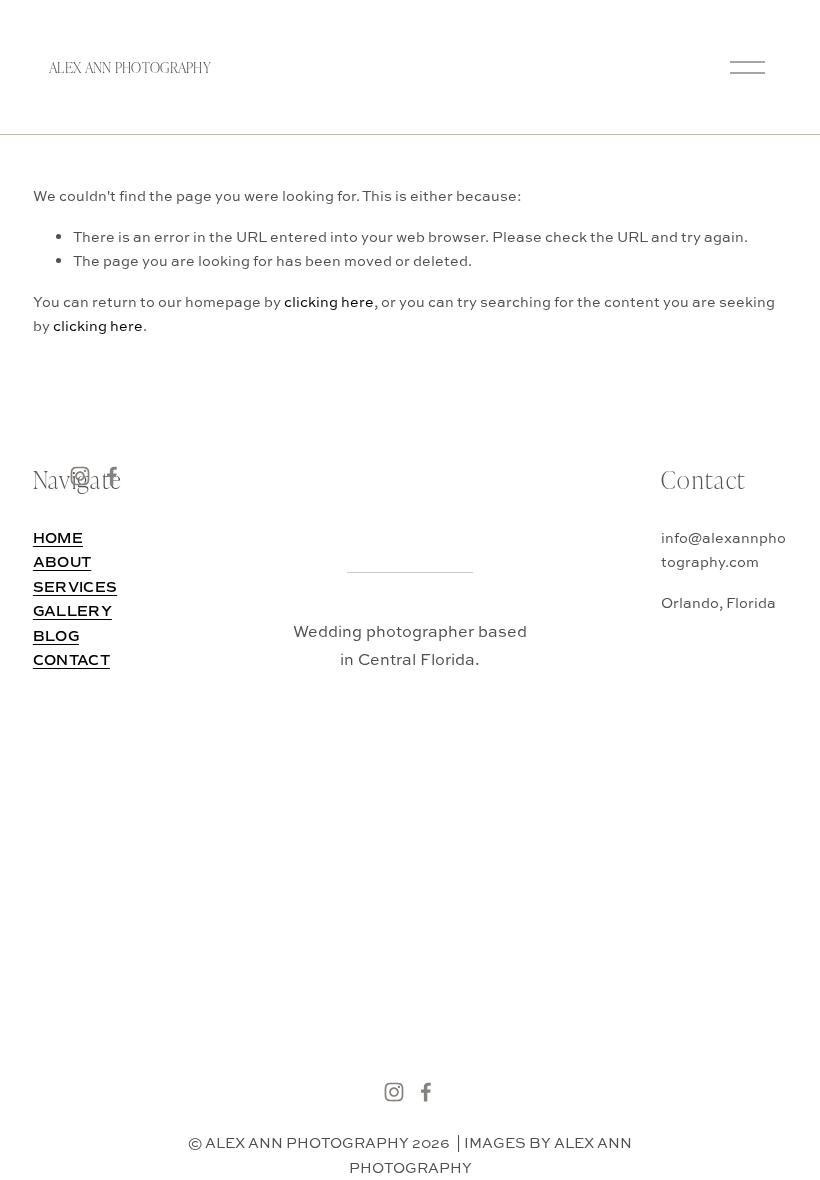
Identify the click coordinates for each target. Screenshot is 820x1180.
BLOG (56, 636)
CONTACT (71, 660)
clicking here (329, 301)
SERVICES (75, 587)
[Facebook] (426, 1092)
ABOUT (62, 562)
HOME (58, 538)
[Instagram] (394, 1092)
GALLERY (72, 611)
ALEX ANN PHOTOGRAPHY (130, 67)
